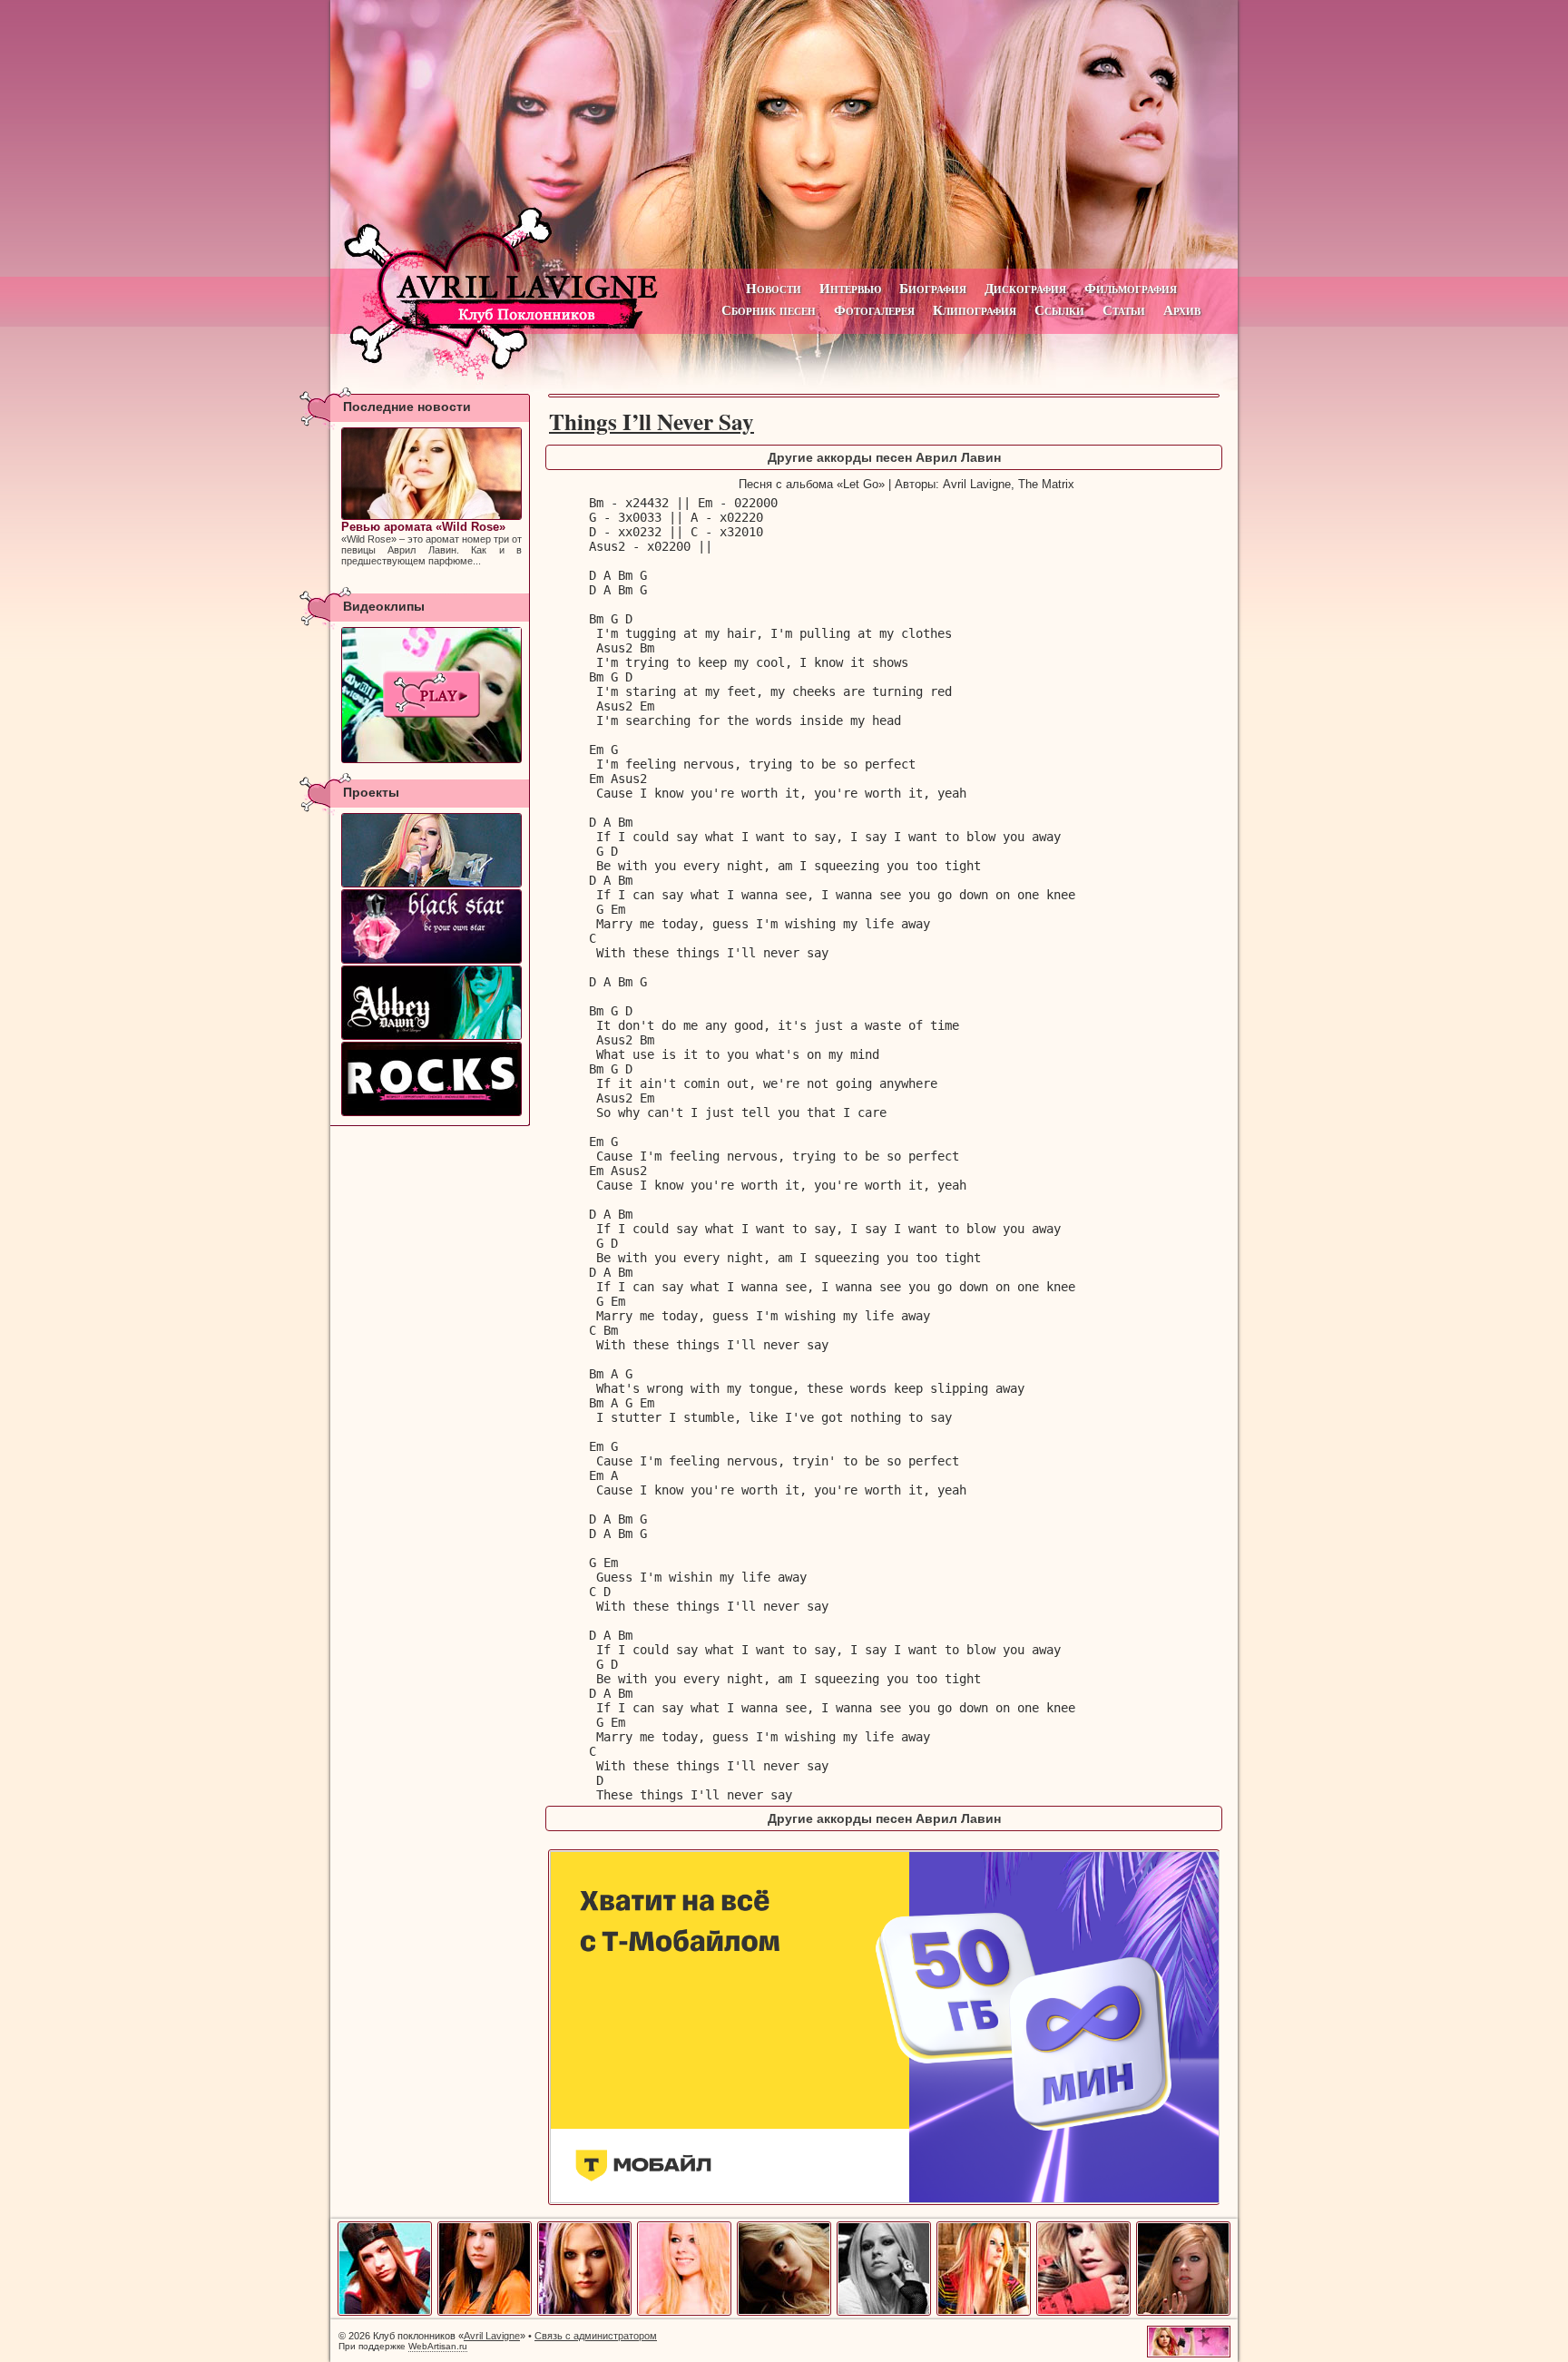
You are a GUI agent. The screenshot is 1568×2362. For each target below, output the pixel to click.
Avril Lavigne (492, 2336)
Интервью (850, 288)
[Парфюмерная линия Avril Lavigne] (431, 926)
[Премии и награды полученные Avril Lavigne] (431, 850)
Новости (774, 288)
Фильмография (1131, 288)
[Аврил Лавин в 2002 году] (385, 2312)
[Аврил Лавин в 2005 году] (684, 2312)
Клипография (975, 310)
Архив (1182, 310)
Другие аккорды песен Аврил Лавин (884, 457)
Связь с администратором (596, 2336)
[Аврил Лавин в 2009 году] (1083, 2312)
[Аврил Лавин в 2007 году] (884, 2312)
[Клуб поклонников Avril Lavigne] (784, 134)
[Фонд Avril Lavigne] (431, 1079)
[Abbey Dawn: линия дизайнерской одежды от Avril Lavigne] (431, 1003)
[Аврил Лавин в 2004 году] (584, 2312)
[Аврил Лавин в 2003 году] (485, 2312)
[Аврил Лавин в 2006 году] (784, 2312)
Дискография (1025, 288)
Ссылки (1059, 310)
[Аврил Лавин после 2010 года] (1183, 2312)
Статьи (1124, 310)
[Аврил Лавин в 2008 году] (984, 2312)
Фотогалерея (874, 310)
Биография (933, 288)
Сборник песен (769, 310)
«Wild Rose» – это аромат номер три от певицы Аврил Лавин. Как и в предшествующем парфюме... (431, 543)
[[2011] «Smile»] (431, 695)
